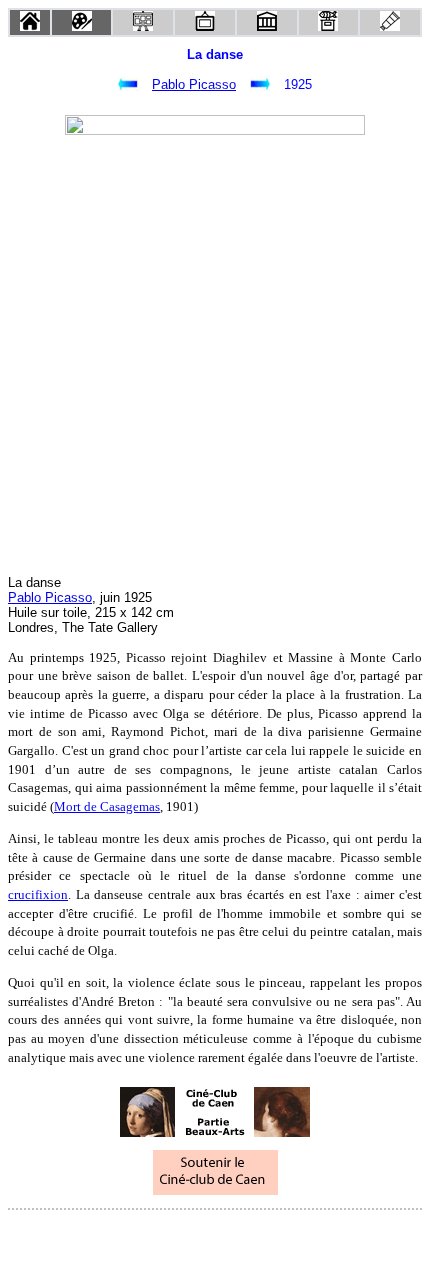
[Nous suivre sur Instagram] (253, 1236)
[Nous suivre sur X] (215, 1236)
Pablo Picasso (194, 84)
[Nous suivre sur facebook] (177, 1236)
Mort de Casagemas (107, 806)
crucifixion (38, 894)
